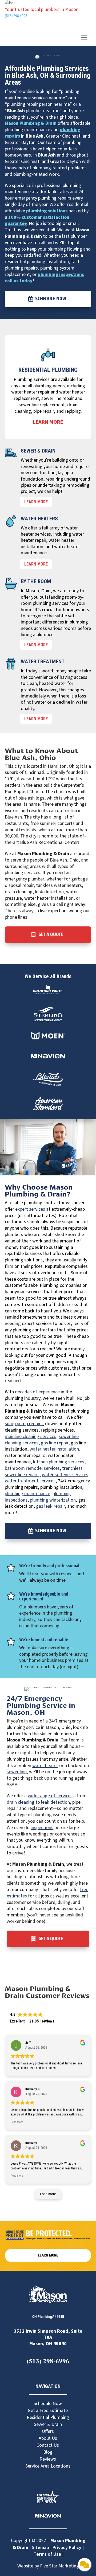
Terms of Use (48, 2554)
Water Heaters (39, 519)
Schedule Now (51, 299)
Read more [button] (17, 2122)
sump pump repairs (24, 1424)
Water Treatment (43, 661)
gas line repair (55, 1443)
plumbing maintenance (27, 1494)
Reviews (48, 2459)
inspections (42, 1828)
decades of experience (37, 1392)
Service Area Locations (48, 2466)
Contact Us (48, 2445)
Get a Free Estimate (48, 2411)
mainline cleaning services (31, 1437)
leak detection (55, 1802)
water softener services (65, 1475)
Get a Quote (51, 935)
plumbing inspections (61, 274)
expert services (30, 1209)
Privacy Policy (67, 2548)
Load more (48, 2194)
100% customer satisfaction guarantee (37, 221)
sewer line (17, 1772)
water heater (45, 1766)
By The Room (36, 581)
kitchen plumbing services (59, 1462)
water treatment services (30, 1481)
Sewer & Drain (38, 451)
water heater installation (54, 1449)
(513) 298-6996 (16, 16)
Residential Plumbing (48, 370)
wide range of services (50, 1796)
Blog (48, 2452)
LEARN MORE (36, 502)
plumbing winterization (53, 1500)
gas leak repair (50, 1506)
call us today (19, 281)
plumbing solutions (47, 211)
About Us (48, 2438)
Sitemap (40, 2548)
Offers (48, 2431)
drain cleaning (21, 1802)
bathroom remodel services (32, 1468)
